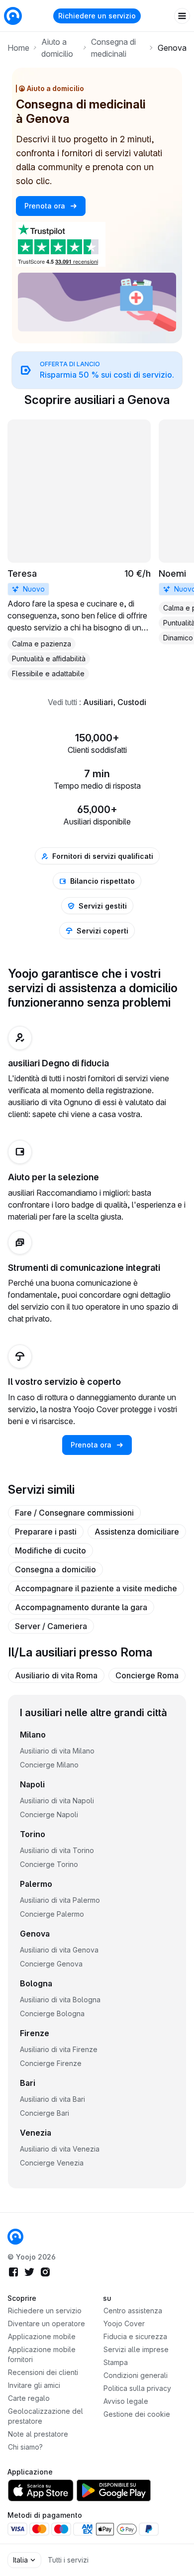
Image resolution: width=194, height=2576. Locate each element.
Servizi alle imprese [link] (136, 2349)
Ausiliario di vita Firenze (59, 2049)
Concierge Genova (51, 1964)
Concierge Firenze (51, 2063)
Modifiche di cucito (50, 1550)
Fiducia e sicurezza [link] (135, 2336)
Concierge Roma (147, 1675)
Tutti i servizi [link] (68, 2560)
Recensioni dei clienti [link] (43, 2372)
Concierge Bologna (52, 2013)
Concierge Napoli (49, 1814)
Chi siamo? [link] (25, 2447)
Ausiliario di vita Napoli (57, 1801)
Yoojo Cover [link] (124, 2323)
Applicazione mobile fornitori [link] (42, 2354)
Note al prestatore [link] (38, 2434)
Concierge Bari (45, 2113)
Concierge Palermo (52, 1914)
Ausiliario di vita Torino (57, 1850)
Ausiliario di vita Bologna (60, 2000)
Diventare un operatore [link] (47, 2323)
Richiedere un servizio (97, 16)
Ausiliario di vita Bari (52, 2099)
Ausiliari (98, 702)
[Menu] (182, 16)
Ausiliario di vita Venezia (60, 2149)
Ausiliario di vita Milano (57, 1751)
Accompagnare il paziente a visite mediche (96, 1588)
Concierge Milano (49, 1765)
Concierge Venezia (52, 2163)
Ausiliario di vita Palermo (60, 1900)
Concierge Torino (49, 1864)
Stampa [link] (116, 2362)
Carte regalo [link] (29, 2398)
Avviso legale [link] (126, 2401)
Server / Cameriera (51, 1626)
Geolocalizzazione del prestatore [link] (46, 2416)
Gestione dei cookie (137, 2414)
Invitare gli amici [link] (34, 2385)
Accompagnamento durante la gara (81, 1607)
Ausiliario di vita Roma (56, 1675)
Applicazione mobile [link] (42, 2336)
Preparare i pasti (46, 1532)
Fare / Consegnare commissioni (74, 1513)
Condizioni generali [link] (136, 2375)
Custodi (132, 702)
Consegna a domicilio (55, 1569)
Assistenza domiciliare (137, 1532)
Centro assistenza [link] (133, 2311)
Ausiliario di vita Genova (59, 1950)
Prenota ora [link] (46, 206)
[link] (97, 370)
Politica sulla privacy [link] (137, 2388)
